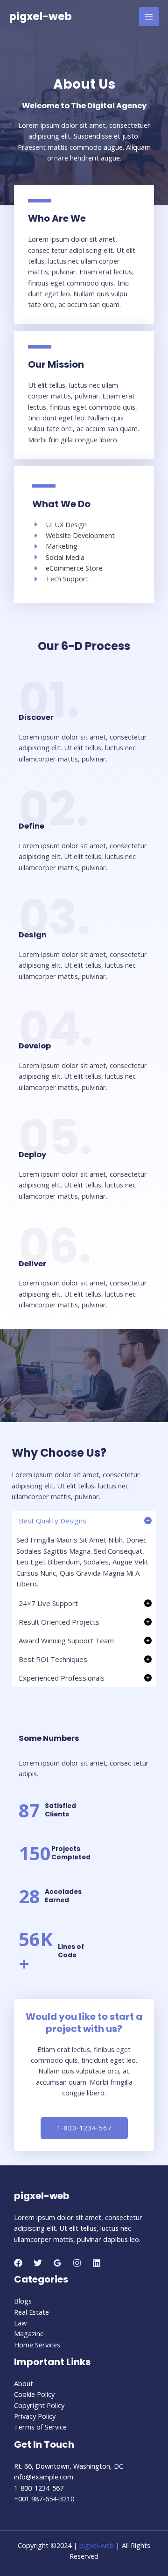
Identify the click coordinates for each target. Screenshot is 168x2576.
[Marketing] (55, 546)
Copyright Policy (39, 2405)
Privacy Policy (35, 2416)
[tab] (84, 1553)
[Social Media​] (58, 557)
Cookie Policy (34, 2394)
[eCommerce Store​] (67, 568)
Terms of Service (40, 2427)
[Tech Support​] (60, 579)
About (24, 2383)
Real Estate (31, 2312)
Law (20, 2323)
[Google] (57, 2263)
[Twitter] (38, 2263)
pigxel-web (41, 16)
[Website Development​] (73, 535)
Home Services (37, 2345)
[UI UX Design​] (59, 525)
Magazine (29, 2333)
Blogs (23, 2301)
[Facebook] (18, 2263)
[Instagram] (77, 2263)
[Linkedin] (97, 2263)
